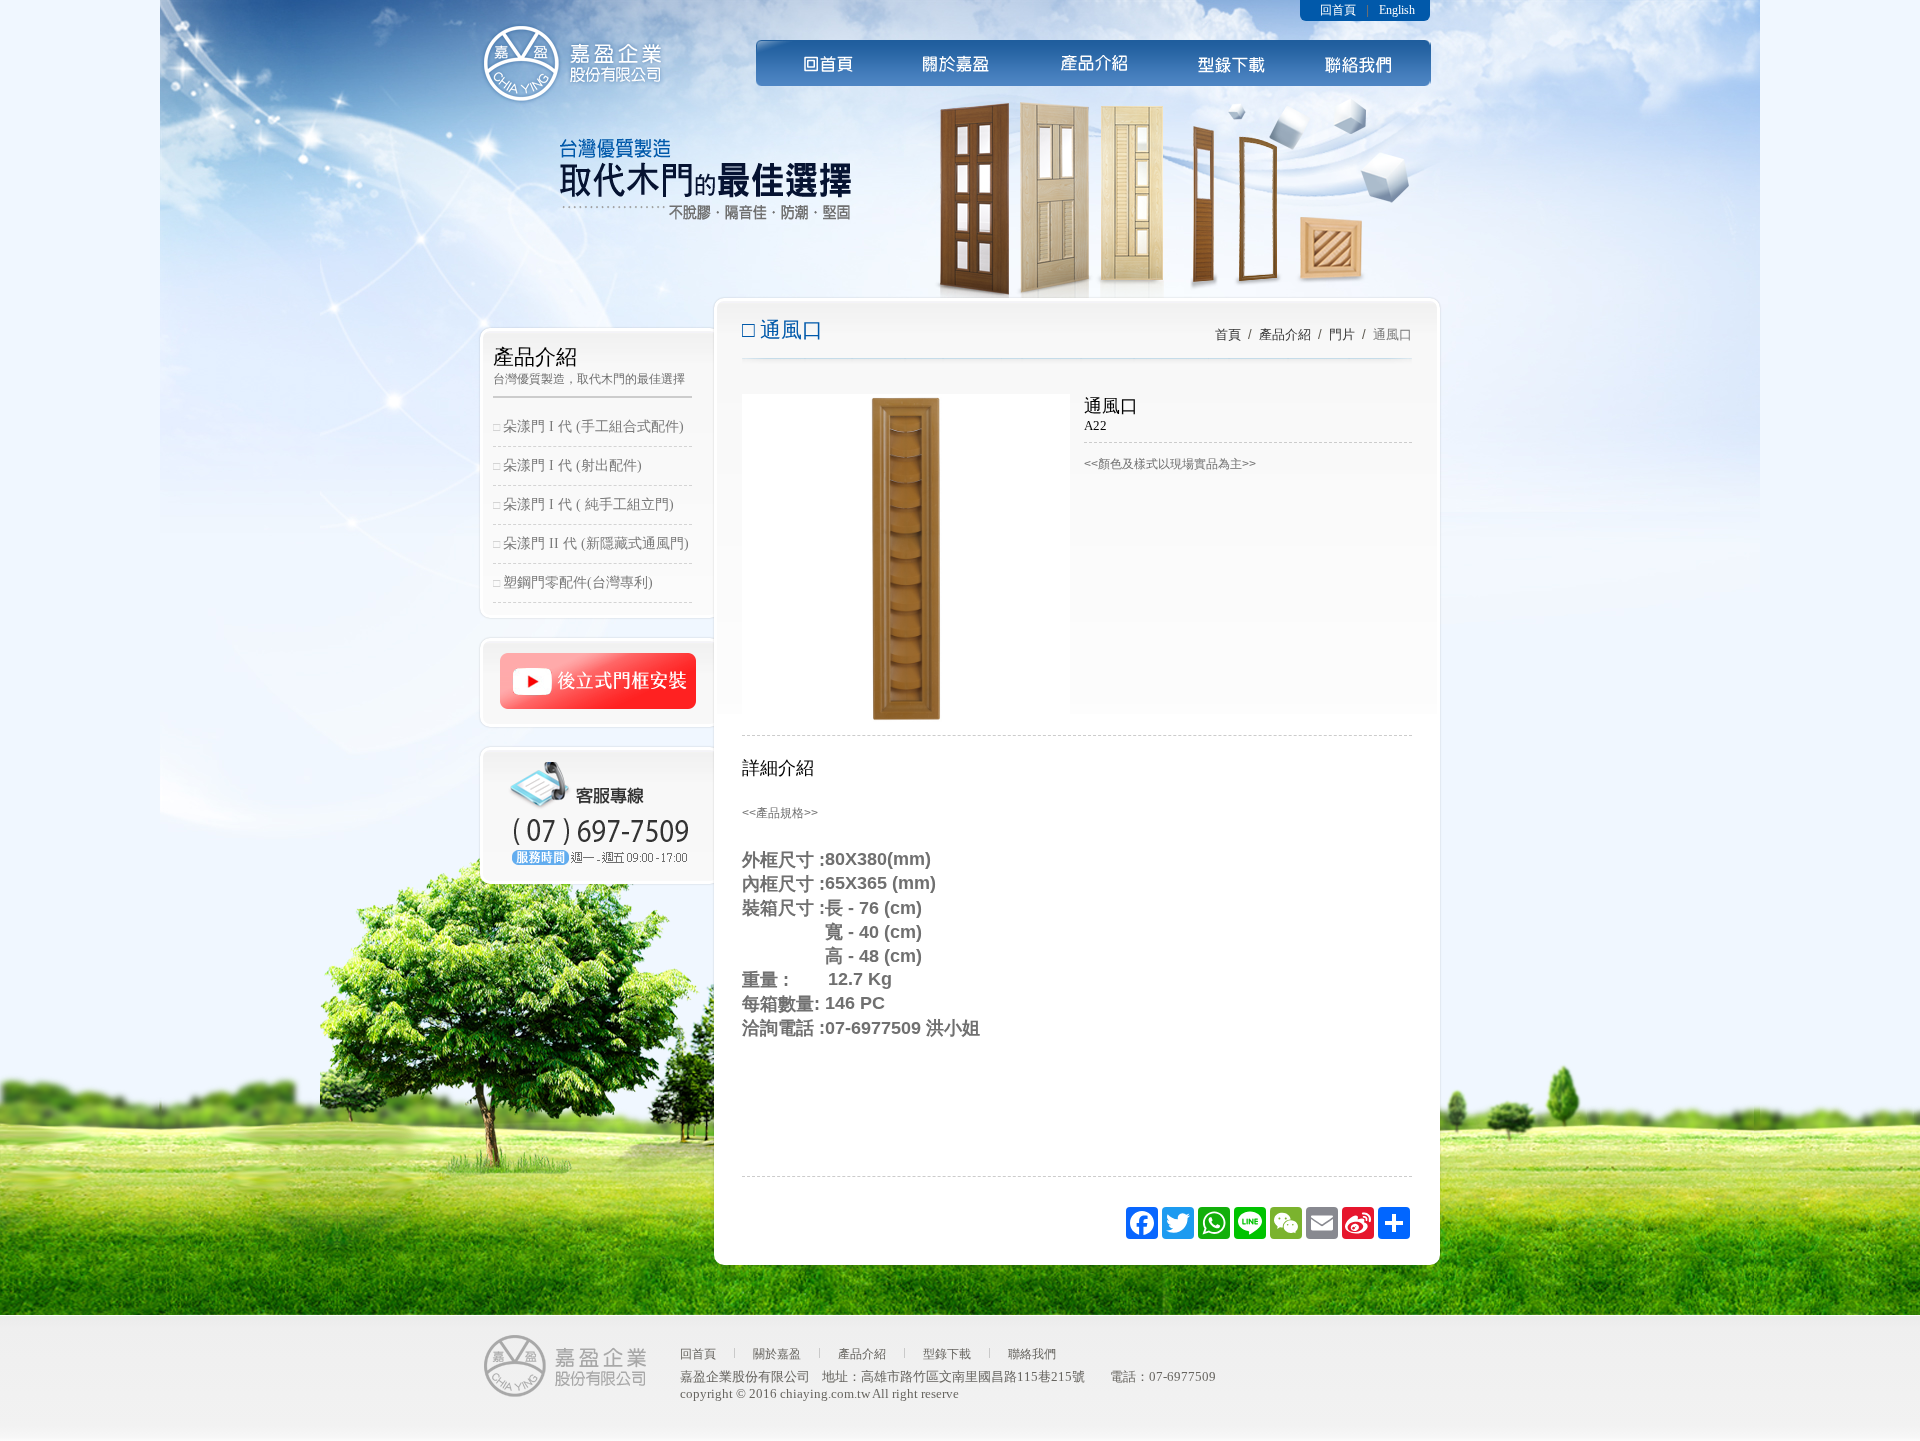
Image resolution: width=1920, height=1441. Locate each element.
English (1397, 10)
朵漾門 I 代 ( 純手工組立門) (588, 504)
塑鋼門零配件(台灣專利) (578, 582)
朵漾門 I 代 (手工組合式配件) (593, 426)
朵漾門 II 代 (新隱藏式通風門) (596, 543)
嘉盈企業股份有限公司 (572, 63)
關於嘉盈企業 (958, 63)
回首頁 (823, 63)
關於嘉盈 (777, 1354)
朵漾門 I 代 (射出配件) (572, 465)
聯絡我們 (1363, 63)
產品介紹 (1093, 63)
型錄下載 (1228, 63)
